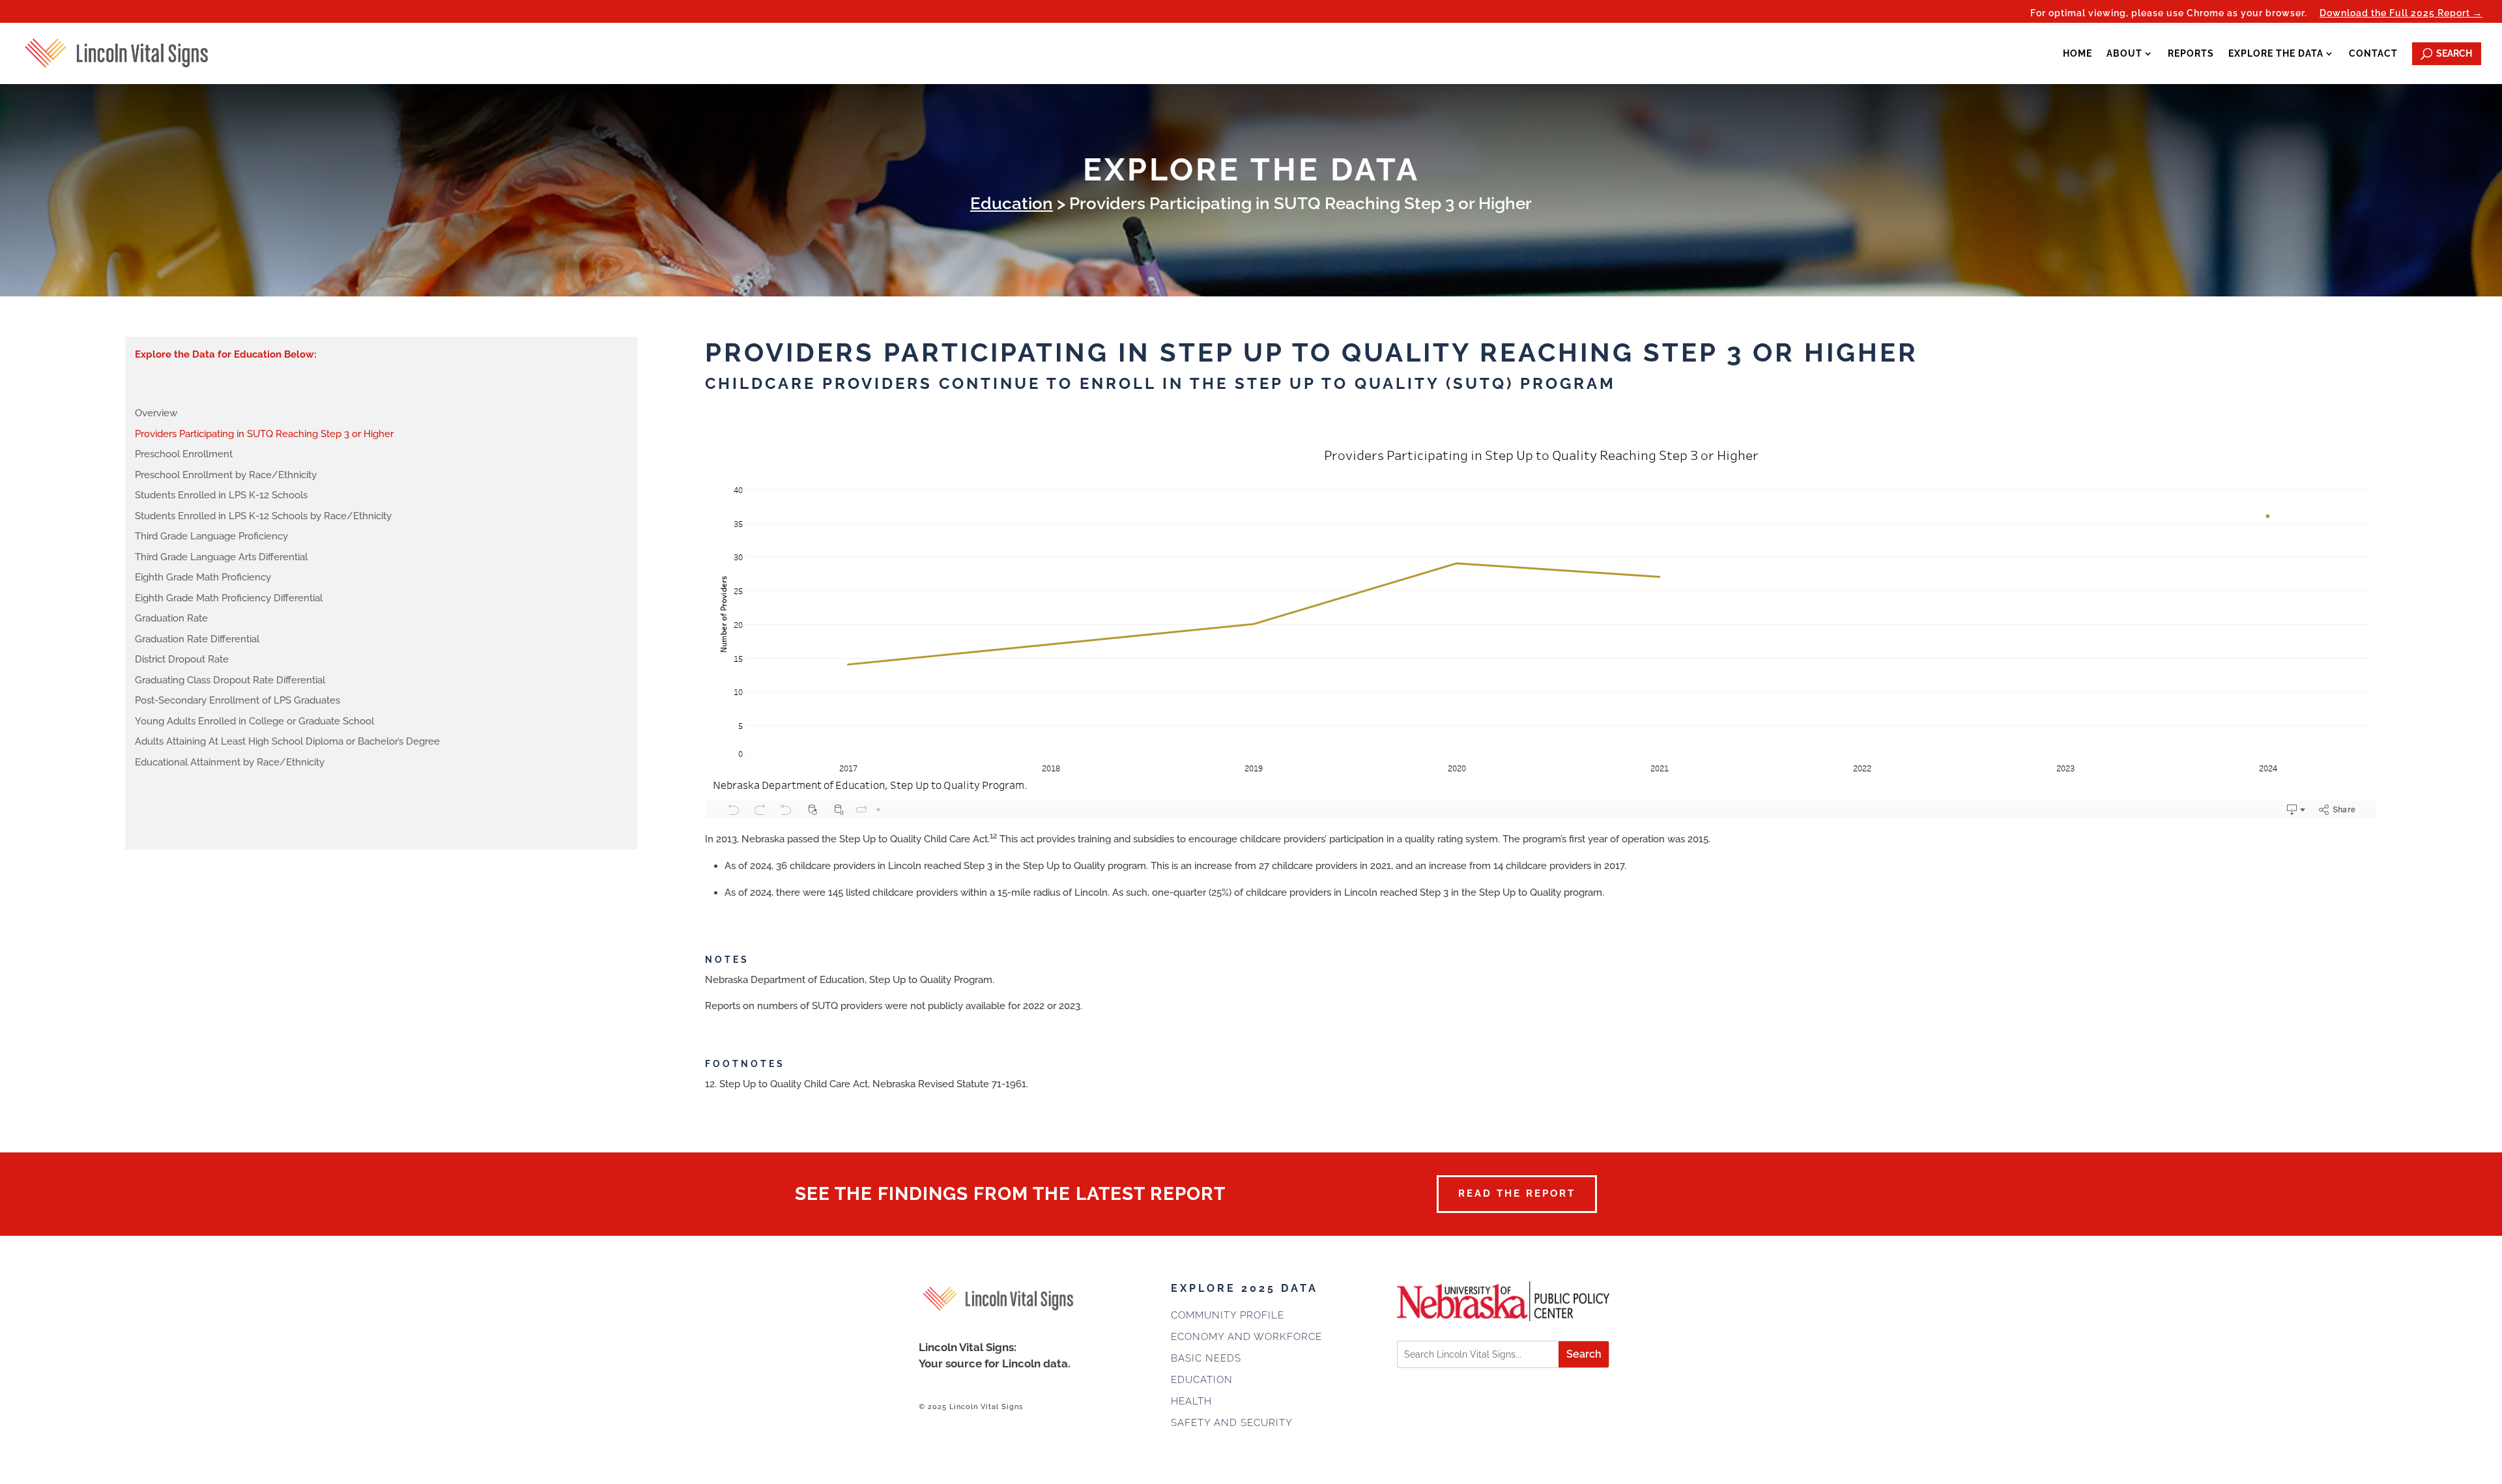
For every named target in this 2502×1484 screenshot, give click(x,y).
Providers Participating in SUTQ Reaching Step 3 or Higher (264, 434)
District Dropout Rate (182, 659)
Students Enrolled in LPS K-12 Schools (221, 495)
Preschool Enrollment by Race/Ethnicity (226, 475)
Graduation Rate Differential (197, 639)
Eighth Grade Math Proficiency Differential (229, 598)
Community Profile (1228, 1315)
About (2124, 53)
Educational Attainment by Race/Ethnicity (230, 762)
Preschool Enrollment (184, 454)
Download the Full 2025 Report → (2401, 13)
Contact (2373, 53)
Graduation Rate (171, 618)
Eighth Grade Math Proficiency (203, 577)
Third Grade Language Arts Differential (221, 557)
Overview (156, 413)
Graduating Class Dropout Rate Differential (230, 680)
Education (1012, 203)
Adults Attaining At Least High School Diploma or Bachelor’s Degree (287, 741)
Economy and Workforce (1246, 1337)
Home (2078, 53)
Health (1191, 1401)
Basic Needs (1206, 1358)
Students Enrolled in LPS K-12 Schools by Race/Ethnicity (263, 516)
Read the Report (1517, 1193)
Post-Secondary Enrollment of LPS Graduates (237, 700)
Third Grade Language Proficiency (211, 536)
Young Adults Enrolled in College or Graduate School (254, 721)
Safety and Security (1232, 1423)
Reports (2191, 53)
